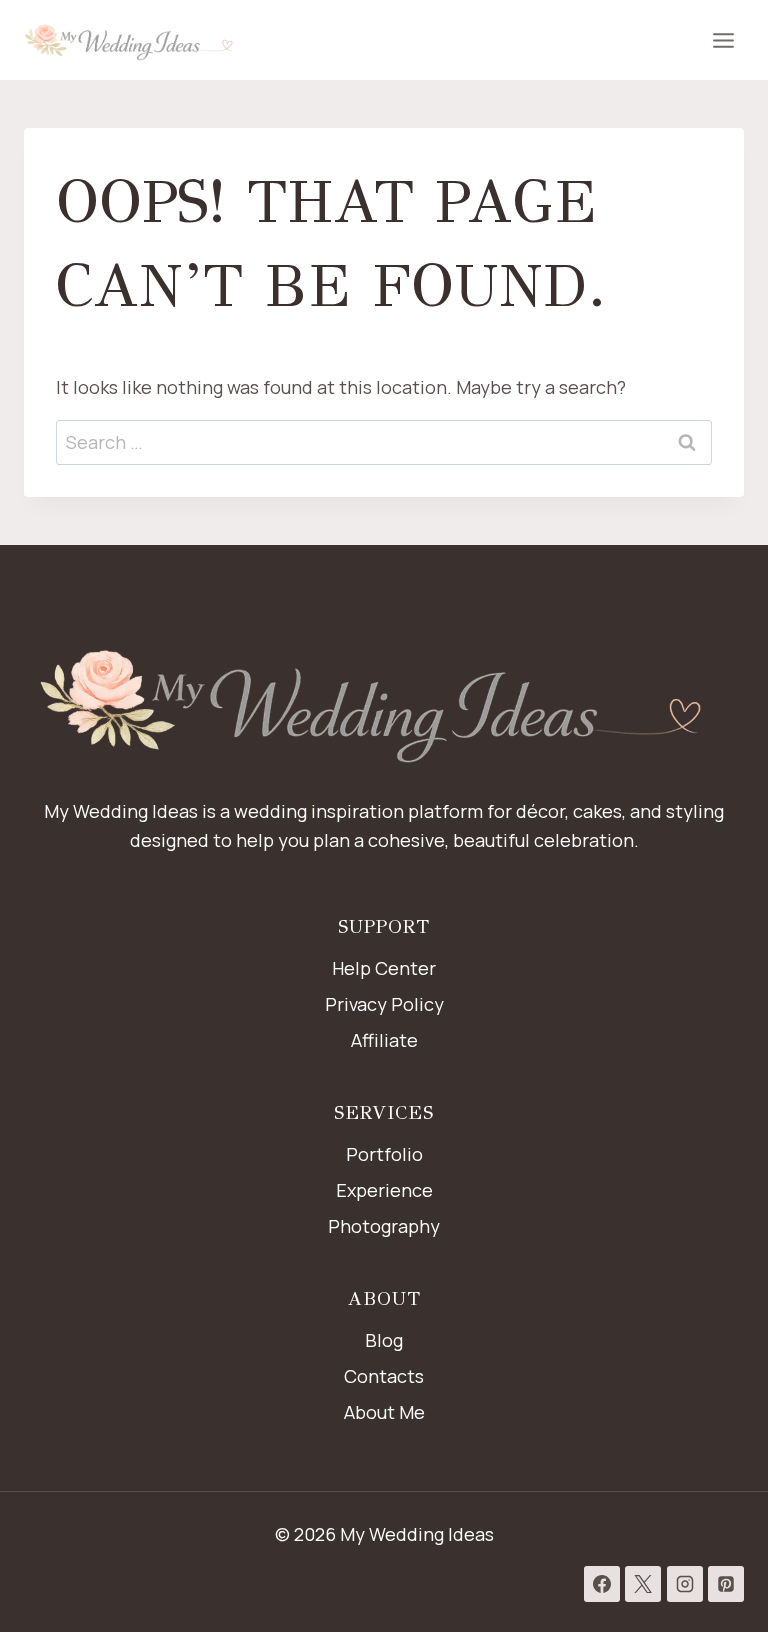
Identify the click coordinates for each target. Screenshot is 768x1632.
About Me (384, 1412)
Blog (384, 1340)
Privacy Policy (384, 1004)
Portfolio (384, 1154)
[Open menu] (723, 40)
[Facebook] (602, 1584)
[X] (643, 1584)
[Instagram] (685, 1584)
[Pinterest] (726, 1584)
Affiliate (384, 1040)
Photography (384, 1226)
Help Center (384, 968)
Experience (384, 1190)
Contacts (384, 1376)
